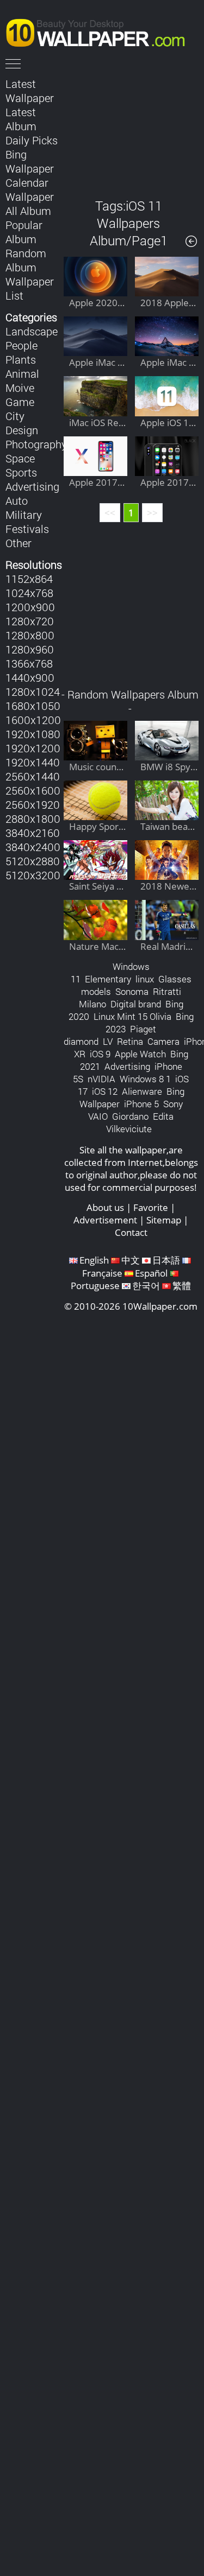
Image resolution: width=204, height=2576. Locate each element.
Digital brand (136, 1004)
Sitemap (164, 1220)
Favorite (151, 1207)
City (15, 416)
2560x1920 (33, 804)
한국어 (146, 1286)
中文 (131, 1260)
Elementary (108, 979)
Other (18, 543)
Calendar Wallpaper (30, 189)
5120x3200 (33, 875)
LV (108, 1041)
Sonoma (132, 991)
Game (20, 402)
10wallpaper (101, 31)
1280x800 (30, 635)
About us (105, 1207)
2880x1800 (33, 819)
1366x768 (29, 663)
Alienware (142, 1091)
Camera (163, 1041)
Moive (20, 388)
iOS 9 (100, 1054)
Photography (36, 444)
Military (24, 515)
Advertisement (105, 1220)
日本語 (166, 1260)
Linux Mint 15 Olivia (132, 1016)
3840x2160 (33, 833)
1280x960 (30, 649)
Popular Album (24, 232)
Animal (22, 373)
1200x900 (30, 607)
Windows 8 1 (145, 1079)
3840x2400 (33, 847)
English (94, 1260)
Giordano (130, 1116)
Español (151, 1273)
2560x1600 (33, 790)
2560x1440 (33, 776)
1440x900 (30, 677)
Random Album (26, 260)
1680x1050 (33, 706)
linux (145, 979)
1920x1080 (33, 734)
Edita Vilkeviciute (140, 1122)
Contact (131, 1232)
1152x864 (29, 579)
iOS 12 (105, 1091)
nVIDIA (101, 1079)
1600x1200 (33, 720)
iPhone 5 (141, 1104)
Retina (130, 1041)
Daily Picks (32, 140)
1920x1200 (33, 748)
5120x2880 (33, 861)
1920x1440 (33, 762)
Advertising (32, 486)
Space (20, 458)
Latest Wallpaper (30, 91)
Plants (21, 359)
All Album (28, 211)
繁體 (182, 1286)
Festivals (27, 529)
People (21, 345)
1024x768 (29, 593)
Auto (17, 500)
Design (22, 430)
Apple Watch (140, 1054)
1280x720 (30, 621)
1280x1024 (33, 691)
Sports (21, 472)
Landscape (32, 331)
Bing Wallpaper (30, 161)
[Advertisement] (131, 130)
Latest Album (21, 119)
